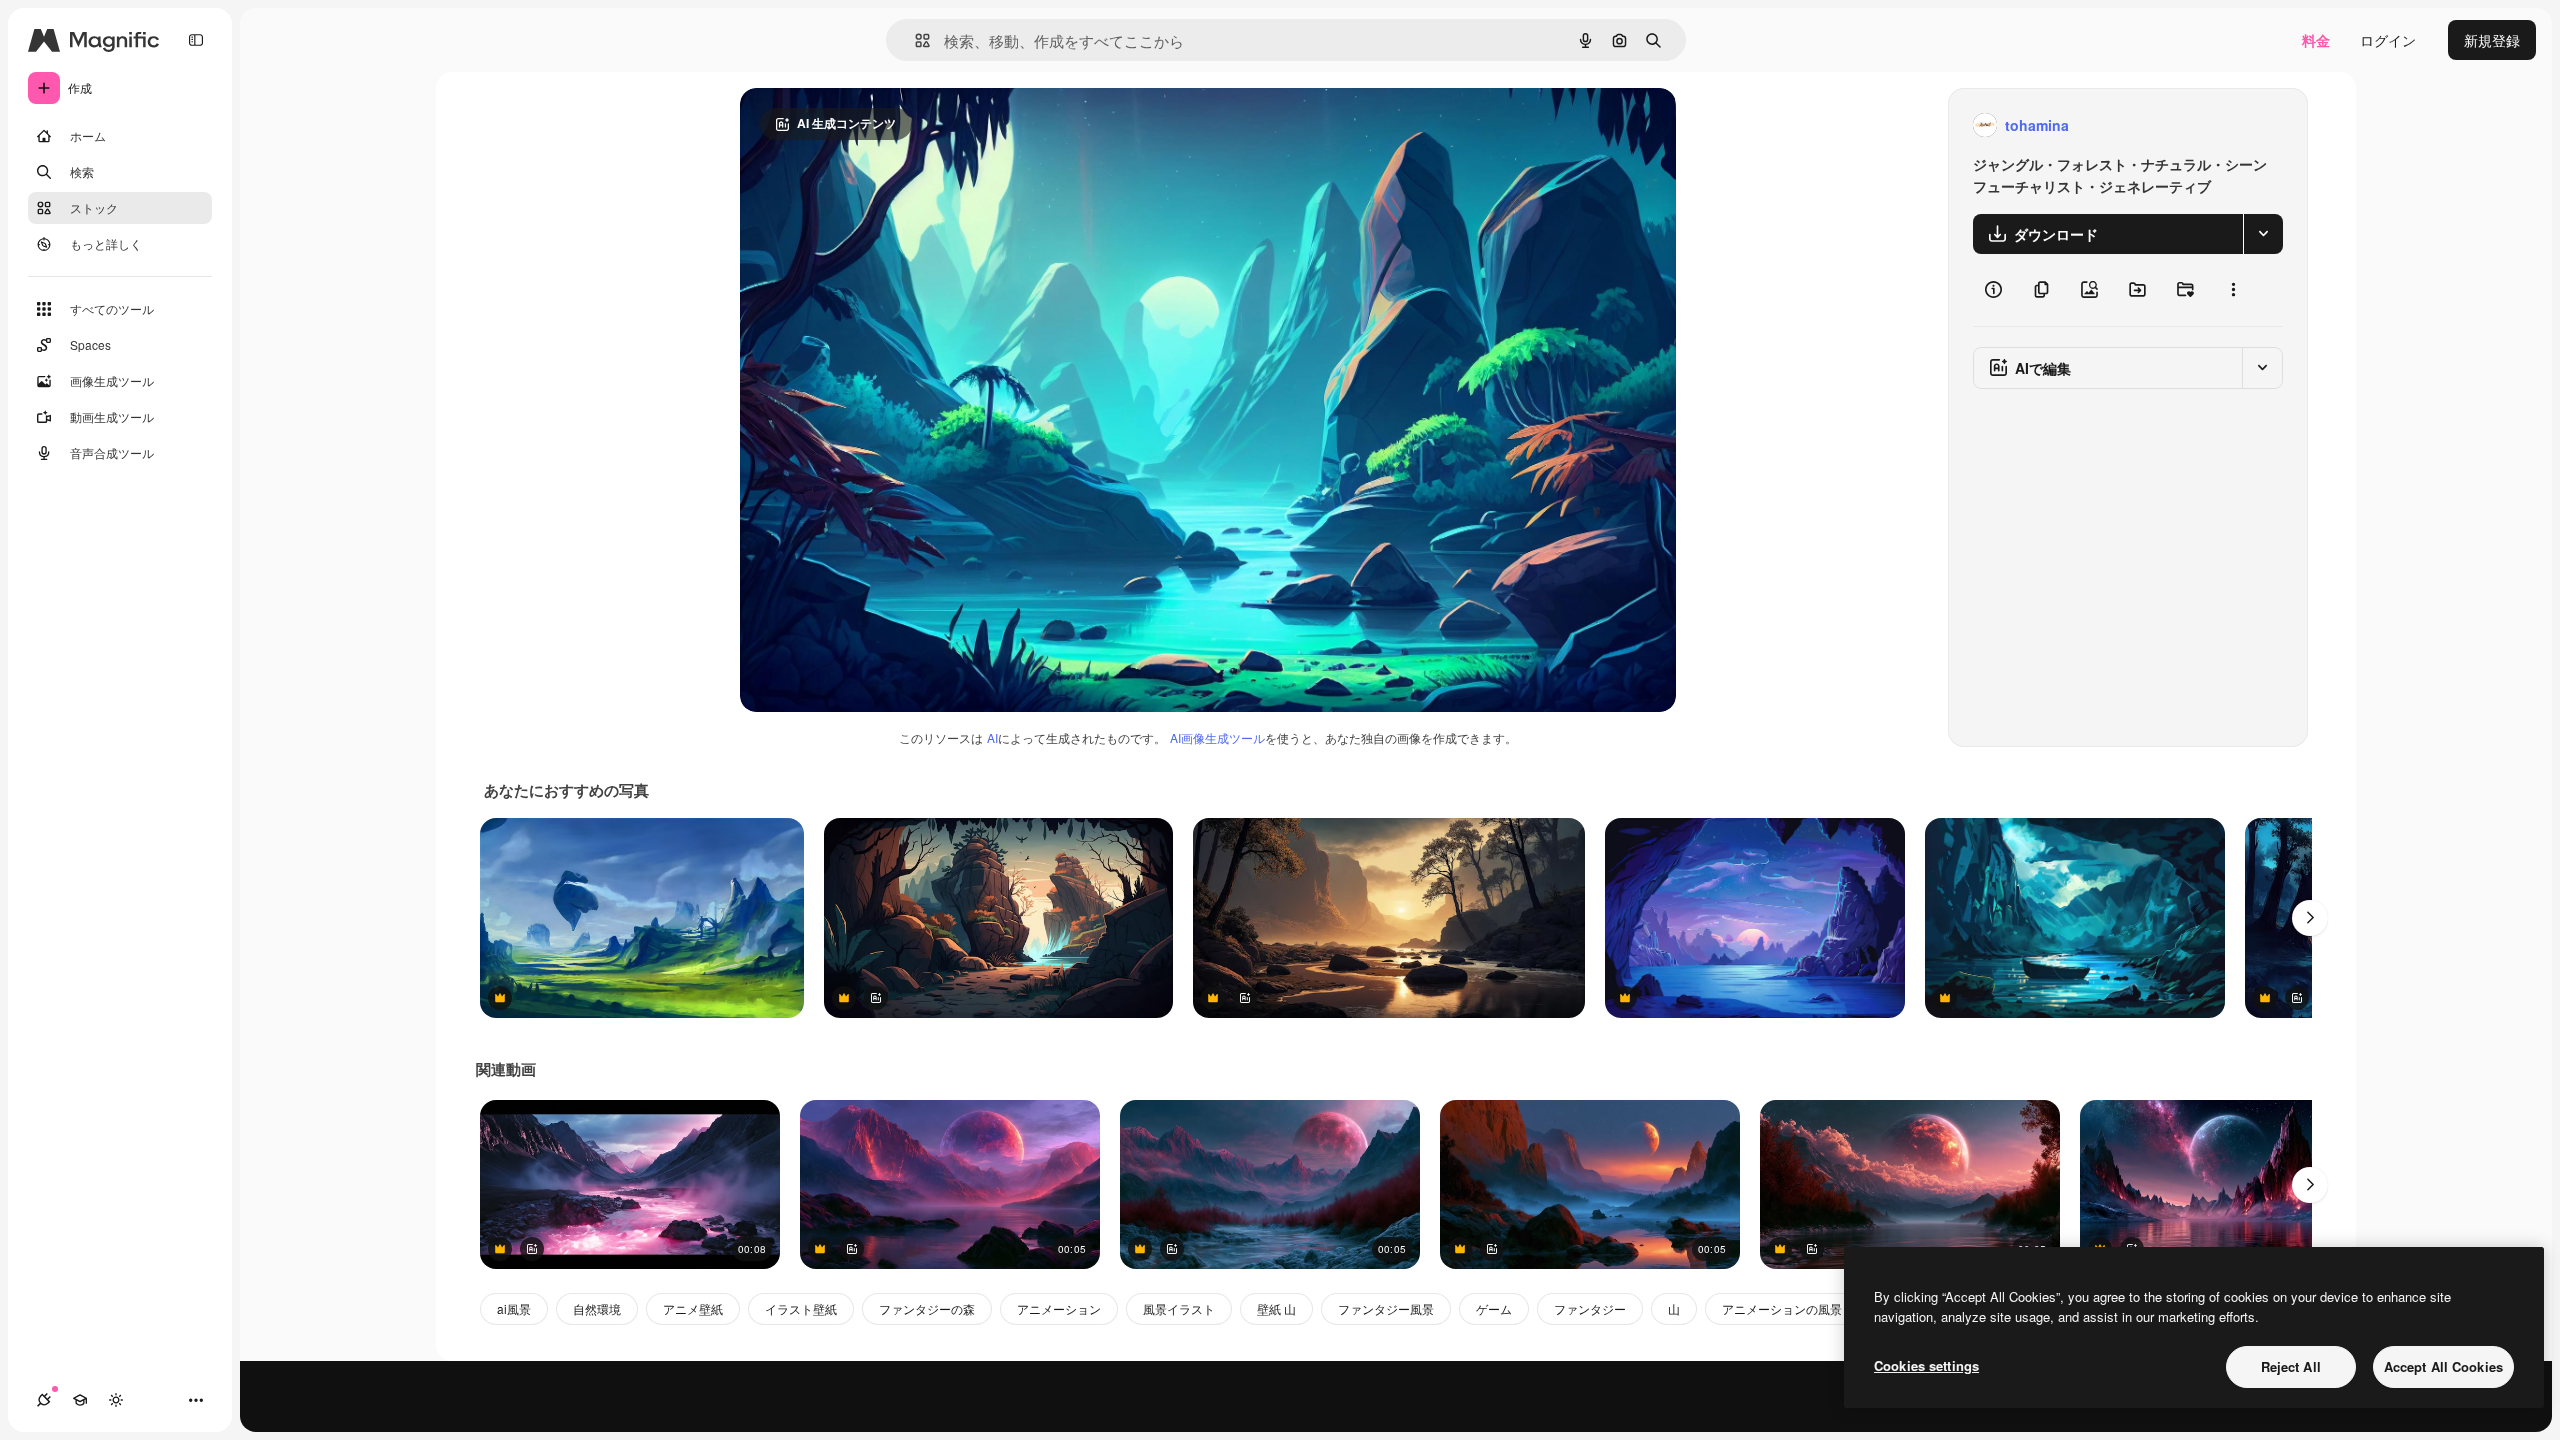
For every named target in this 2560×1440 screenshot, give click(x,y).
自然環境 (597, 1308)
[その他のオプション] (2233, 290)
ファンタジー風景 (1386, 1308)
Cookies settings (1926, 1365)
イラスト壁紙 (801, 1308)
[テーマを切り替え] (116, 1400)
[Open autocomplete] (914, 40)
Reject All (2291, 1366)
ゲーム (1494, 1308)
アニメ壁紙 (693, 1308)
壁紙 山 (1276, 1308)
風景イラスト (1179, 1308)
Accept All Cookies (2443, 1366)
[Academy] (80, 1400)
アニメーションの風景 (1782, 1308)
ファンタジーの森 (927, 1308)
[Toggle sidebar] (196, 40)
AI (992, 737)
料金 (2316, 40)
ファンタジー (1590, 1308)
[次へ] (2310, 918)
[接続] (44, 1400)
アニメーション (1059, 1308)
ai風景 (514, 1308)
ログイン (2388, 40)
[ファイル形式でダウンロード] (2263, 234)
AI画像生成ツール (1217, 737)
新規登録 (2492, 40)
